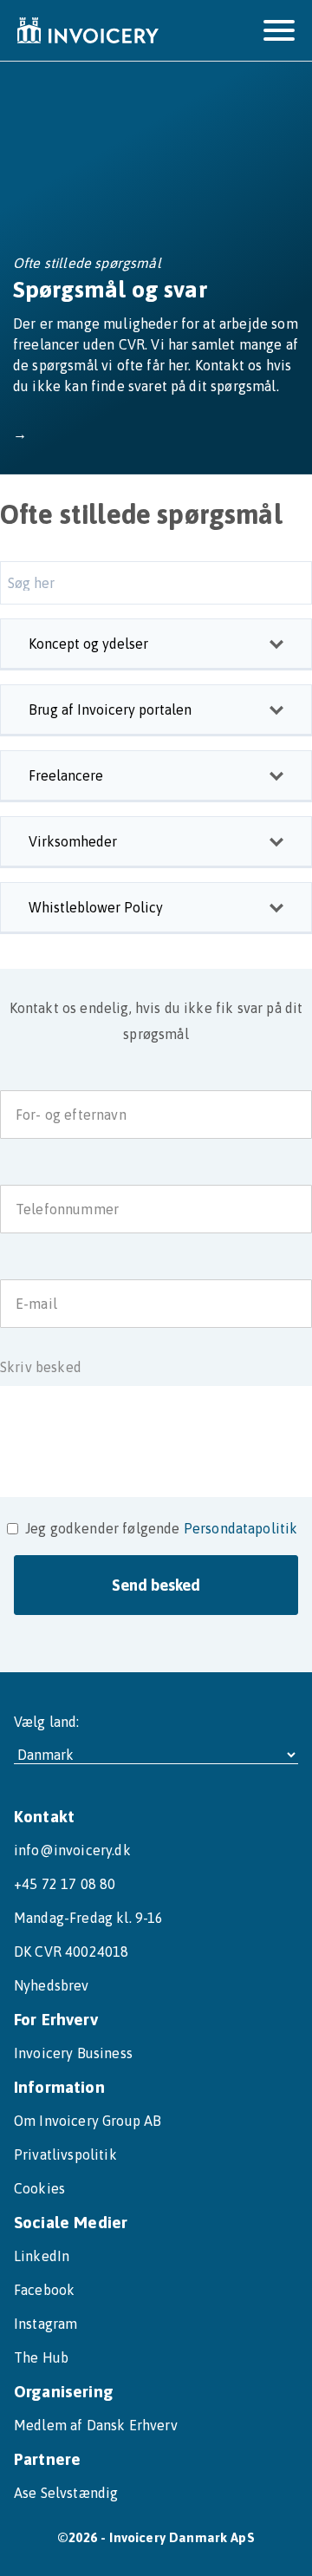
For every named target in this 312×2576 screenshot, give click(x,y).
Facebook (44, 2290)
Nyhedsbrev (52, 1985)
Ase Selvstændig (66, 2493)
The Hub (41, 2357)
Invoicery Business (73, 2053)
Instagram (45, 2324)
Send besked (156, 1585)
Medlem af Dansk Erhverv (96, 2425)
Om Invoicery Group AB (88, 2121)
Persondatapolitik (241, 1528)
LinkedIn (42, 2256)
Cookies (39, 2188)
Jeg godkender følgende (103, 1528)
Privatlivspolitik (65, 2154)
